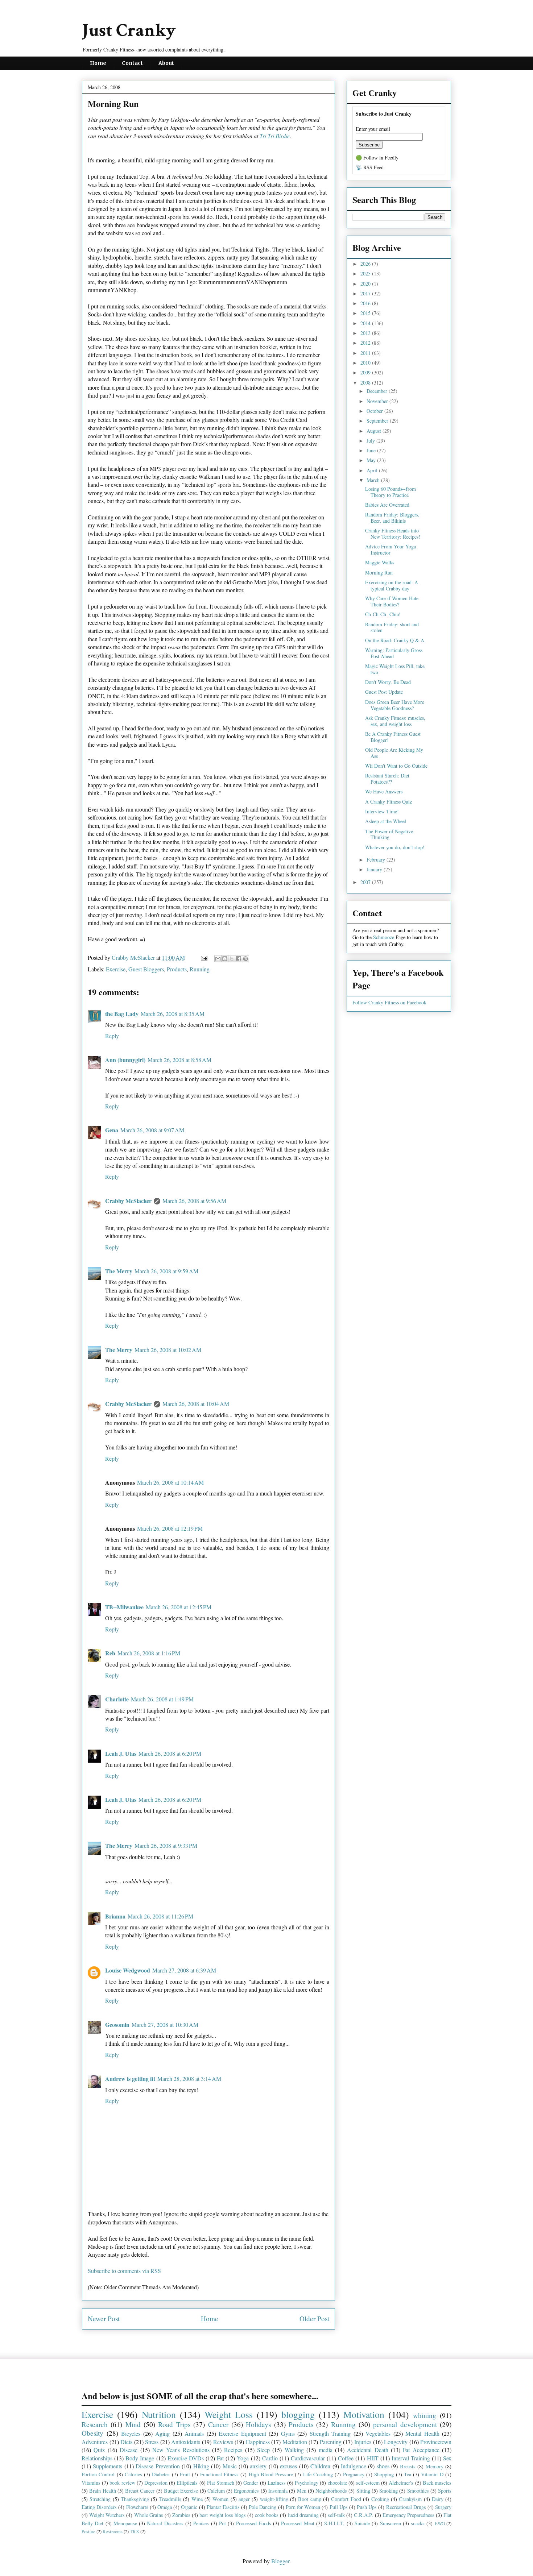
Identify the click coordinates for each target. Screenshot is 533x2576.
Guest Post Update (384, 692)
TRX (135, 2531)
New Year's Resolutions (181, 2450)
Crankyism (410, 2499)
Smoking (389, 2491)
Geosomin (117, 2025)
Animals (194, 2433)
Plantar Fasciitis (223, 2507)
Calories (133, 2474)
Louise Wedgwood (128, 1970)
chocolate (337, 2483)
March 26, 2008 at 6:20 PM (170, 1753)
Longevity (396, 2442)
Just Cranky (129, 31)
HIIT (373, 2458)
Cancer (218, 2424)
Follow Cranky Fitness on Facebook (389, 1002)
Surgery (443, 2507)
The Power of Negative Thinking (389, 834)
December (378, 391)
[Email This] (218, 959)
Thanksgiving (135, 2499)
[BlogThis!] (225, 959)
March (374, 480)
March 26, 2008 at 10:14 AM (170, 1482)
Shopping (384, 2474)
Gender (251, 2483)
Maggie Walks (380, 562)
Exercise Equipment (242, 2433)
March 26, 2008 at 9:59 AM (166, 1271)
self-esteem (368, 2483)
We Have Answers (384, 791)
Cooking (380, 2499)
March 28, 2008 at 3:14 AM (189, 2079)
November (378, 401)
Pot (222, 2523)
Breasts (408, 2466)
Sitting (363, 2491)
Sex (447, 2458)
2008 (366, 383)
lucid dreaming (303, 2515)
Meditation (295, 2442)
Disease (129, 2450)
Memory (435, 2466)
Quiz (99, 2450)
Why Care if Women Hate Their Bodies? (392, 601)
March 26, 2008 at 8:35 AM (173, 1014)
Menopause (125, 2523)
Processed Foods (254, 2523)
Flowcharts (137, 2507)
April (373, 470)
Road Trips (174, 2424)
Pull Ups (339, 2507)
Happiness (258, 2442)
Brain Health (102, 2491)
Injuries (363, 2442)
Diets (126, 2442)
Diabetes (161, 2474)
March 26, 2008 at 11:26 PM (160, 1916)
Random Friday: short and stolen (392, 627)
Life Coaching (318, 2474)
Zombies (181, 2515)
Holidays (258, 2424)
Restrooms (113, 2531)
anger (244, 2499)
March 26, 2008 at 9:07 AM (152, 1130)
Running (200, 969)
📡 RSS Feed (370, 167)
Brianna (115, 1916)
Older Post (314, 2318)
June (372, 450)
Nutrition (159, 2414)
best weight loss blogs (222, 2515)
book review (122, 2483)
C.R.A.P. (363, 2515)
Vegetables (378, 2433)
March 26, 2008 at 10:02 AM (168, 1350)
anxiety (258, 2466)
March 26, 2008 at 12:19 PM (170, 1528)
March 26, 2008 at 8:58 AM (179, 1060)
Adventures (95, 2442)
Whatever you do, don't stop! (395, 847)
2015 (366, 313)
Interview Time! (382, 811)
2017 (366, 293)
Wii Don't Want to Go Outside (396, 766)
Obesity (92, 2433)
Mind (133, 2424)
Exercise (116, 969)
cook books (267, 2515)
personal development (405, 2424)
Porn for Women (303, 2507)
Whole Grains (149, 2515)
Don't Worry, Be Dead (388, 682)
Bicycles (131, 2433)
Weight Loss (229, 2414)
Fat (220, 2458)
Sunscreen (391, 2523)
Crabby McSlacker (134, 957)
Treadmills (170, 2499)
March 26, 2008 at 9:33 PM (166, 1845)
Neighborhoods (331, 2491)
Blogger (280, 2561)
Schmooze (384, 937)
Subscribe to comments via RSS (124, 2271)
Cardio (270, 2458)
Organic (189, 2507)
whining (425, 2415)
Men (302, 2491)
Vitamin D (432, 2474)
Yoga (243, 2458)
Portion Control (98, 2474)
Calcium (216, 2491)
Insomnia (278, 2491)
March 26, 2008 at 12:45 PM (179, 1607)
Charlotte (117, 1699)
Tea (408, 2474)
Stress (152, 2442)
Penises (201, 2523)
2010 (366, 363)
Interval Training (411, 2458)
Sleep (263, 2450)
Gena (112, 1130)
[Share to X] (232, 959)
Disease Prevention (158, 2466)
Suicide (362, 2523)
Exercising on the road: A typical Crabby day (392, 585)
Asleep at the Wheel (386, 821)
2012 (366, 343)
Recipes (233, 2450)
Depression (156, 2483)
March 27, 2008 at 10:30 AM (165, 2025)
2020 (366, 284)
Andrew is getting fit (130, 2079)
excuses (288, 2466)
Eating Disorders (99, 2507)
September (378, 421)
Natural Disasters (165, 2523)
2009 (366, 372)
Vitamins (91, 2483)
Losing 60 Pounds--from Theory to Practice (391, 492)
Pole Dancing (263, 2507)
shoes (383, 2466)
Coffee (346, 2458)
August (375, 431)
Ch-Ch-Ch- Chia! (383, 614)
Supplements (108, 2466)
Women (220, 2499)
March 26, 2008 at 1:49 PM (162, 1699)
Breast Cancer (140, 2491)
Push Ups (367, 2507)
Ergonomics (246, 2491)
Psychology (307, 2483)
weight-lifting (274, 2499)
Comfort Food (346, 2499)
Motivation (364, 2414)
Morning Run (379, 573)
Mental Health (422, 2433)
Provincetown (436, 2442)
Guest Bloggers (146, 969)
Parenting (331, 2442)
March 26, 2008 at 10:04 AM (196, 1404)
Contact (132, 63)
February (377, 860)
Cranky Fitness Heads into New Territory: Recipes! (393, 534)
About (166, 63)
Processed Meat (298, 2523)
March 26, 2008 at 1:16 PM (149, 1653)
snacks (418, 2523)
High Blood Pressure (271, 2474)
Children (320, 2466)
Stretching (100, 2499)
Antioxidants (186, 2442)
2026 (366, 264)
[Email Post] (203, 957)
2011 (366, 353)
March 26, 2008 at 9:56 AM (194, 1201)
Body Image (140, 2458)
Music (230, 2466)
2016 (366, 303)
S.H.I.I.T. (334, 2523)
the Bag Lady (122, 1014)
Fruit (185, 2474)
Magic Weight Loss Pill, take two (395, 669)
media (326, 2450)
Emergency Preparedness (408, 2515)
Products (177, 969)
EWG (440, 2523)
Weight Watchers (107, 2515)
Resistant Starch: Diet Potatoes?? (387, 779)
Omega (165, 2507)
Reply (112, 1036)
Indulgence (354, 2466)
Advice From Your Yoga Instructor (391, 549)
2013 (366, 333)
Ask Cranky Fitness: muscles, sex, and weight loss (395, 721)
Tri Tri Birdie (275, 136)
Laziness (277, 2483)
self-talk (336, 2515)
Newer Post (104, 2318)
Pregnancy (354, 2474)
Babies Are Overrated (387, 505)
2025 (366, 273)
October (375, 411)
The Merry (119, 1271)
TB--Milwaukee (124, 1607)
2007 (366, 882)
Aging (162, 2433)
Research (95, 2424)
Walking (294, 2450)
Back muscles (437, 2483)
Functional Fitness (219, 2474)
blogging (298, 2414)
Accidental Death (367, 2450)
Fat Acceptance (421, 2450)
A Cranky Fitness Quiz (389, 802)
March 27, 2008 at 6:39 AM (184, 1970)
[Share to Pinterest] (245, 959)
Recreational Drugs (406, 2507)
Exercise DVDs (186, 2458)
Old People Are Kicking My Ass (394, 753)
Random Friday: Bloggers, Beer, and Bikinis (392, 518)
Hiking (201, 2466)
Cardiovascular (308, 2458)
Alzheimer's (401, 2483)
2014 (366, 323)
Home (98, 63)
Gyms (288, 2433)
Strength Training (330, 2433)
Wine (197, 2499)
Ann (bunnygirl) (125, 1060)
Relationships (97, 2458)
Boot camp (309, 2499)
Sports (445, 2491)
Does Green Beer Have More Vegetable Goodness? (395, 705)
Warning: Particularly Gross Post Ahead (394, 653)
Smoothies (418, 2491)
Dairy (438, 2499)
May (372, 460)
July (371, 441)
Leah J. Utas (121, 1753)
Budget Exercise (181, 2491)
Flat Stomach (221, 2483)
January (375, 869)
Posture (88, 2531)
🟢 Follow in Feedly (377, 157)
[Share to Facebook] (239, 959)
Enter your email (373, 129)
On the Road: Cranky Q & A (395, 640)
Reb (110, 1653)
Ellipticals (187, 2483)
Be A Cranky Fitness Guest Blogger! (393, 737)
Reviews (223, 2442)
